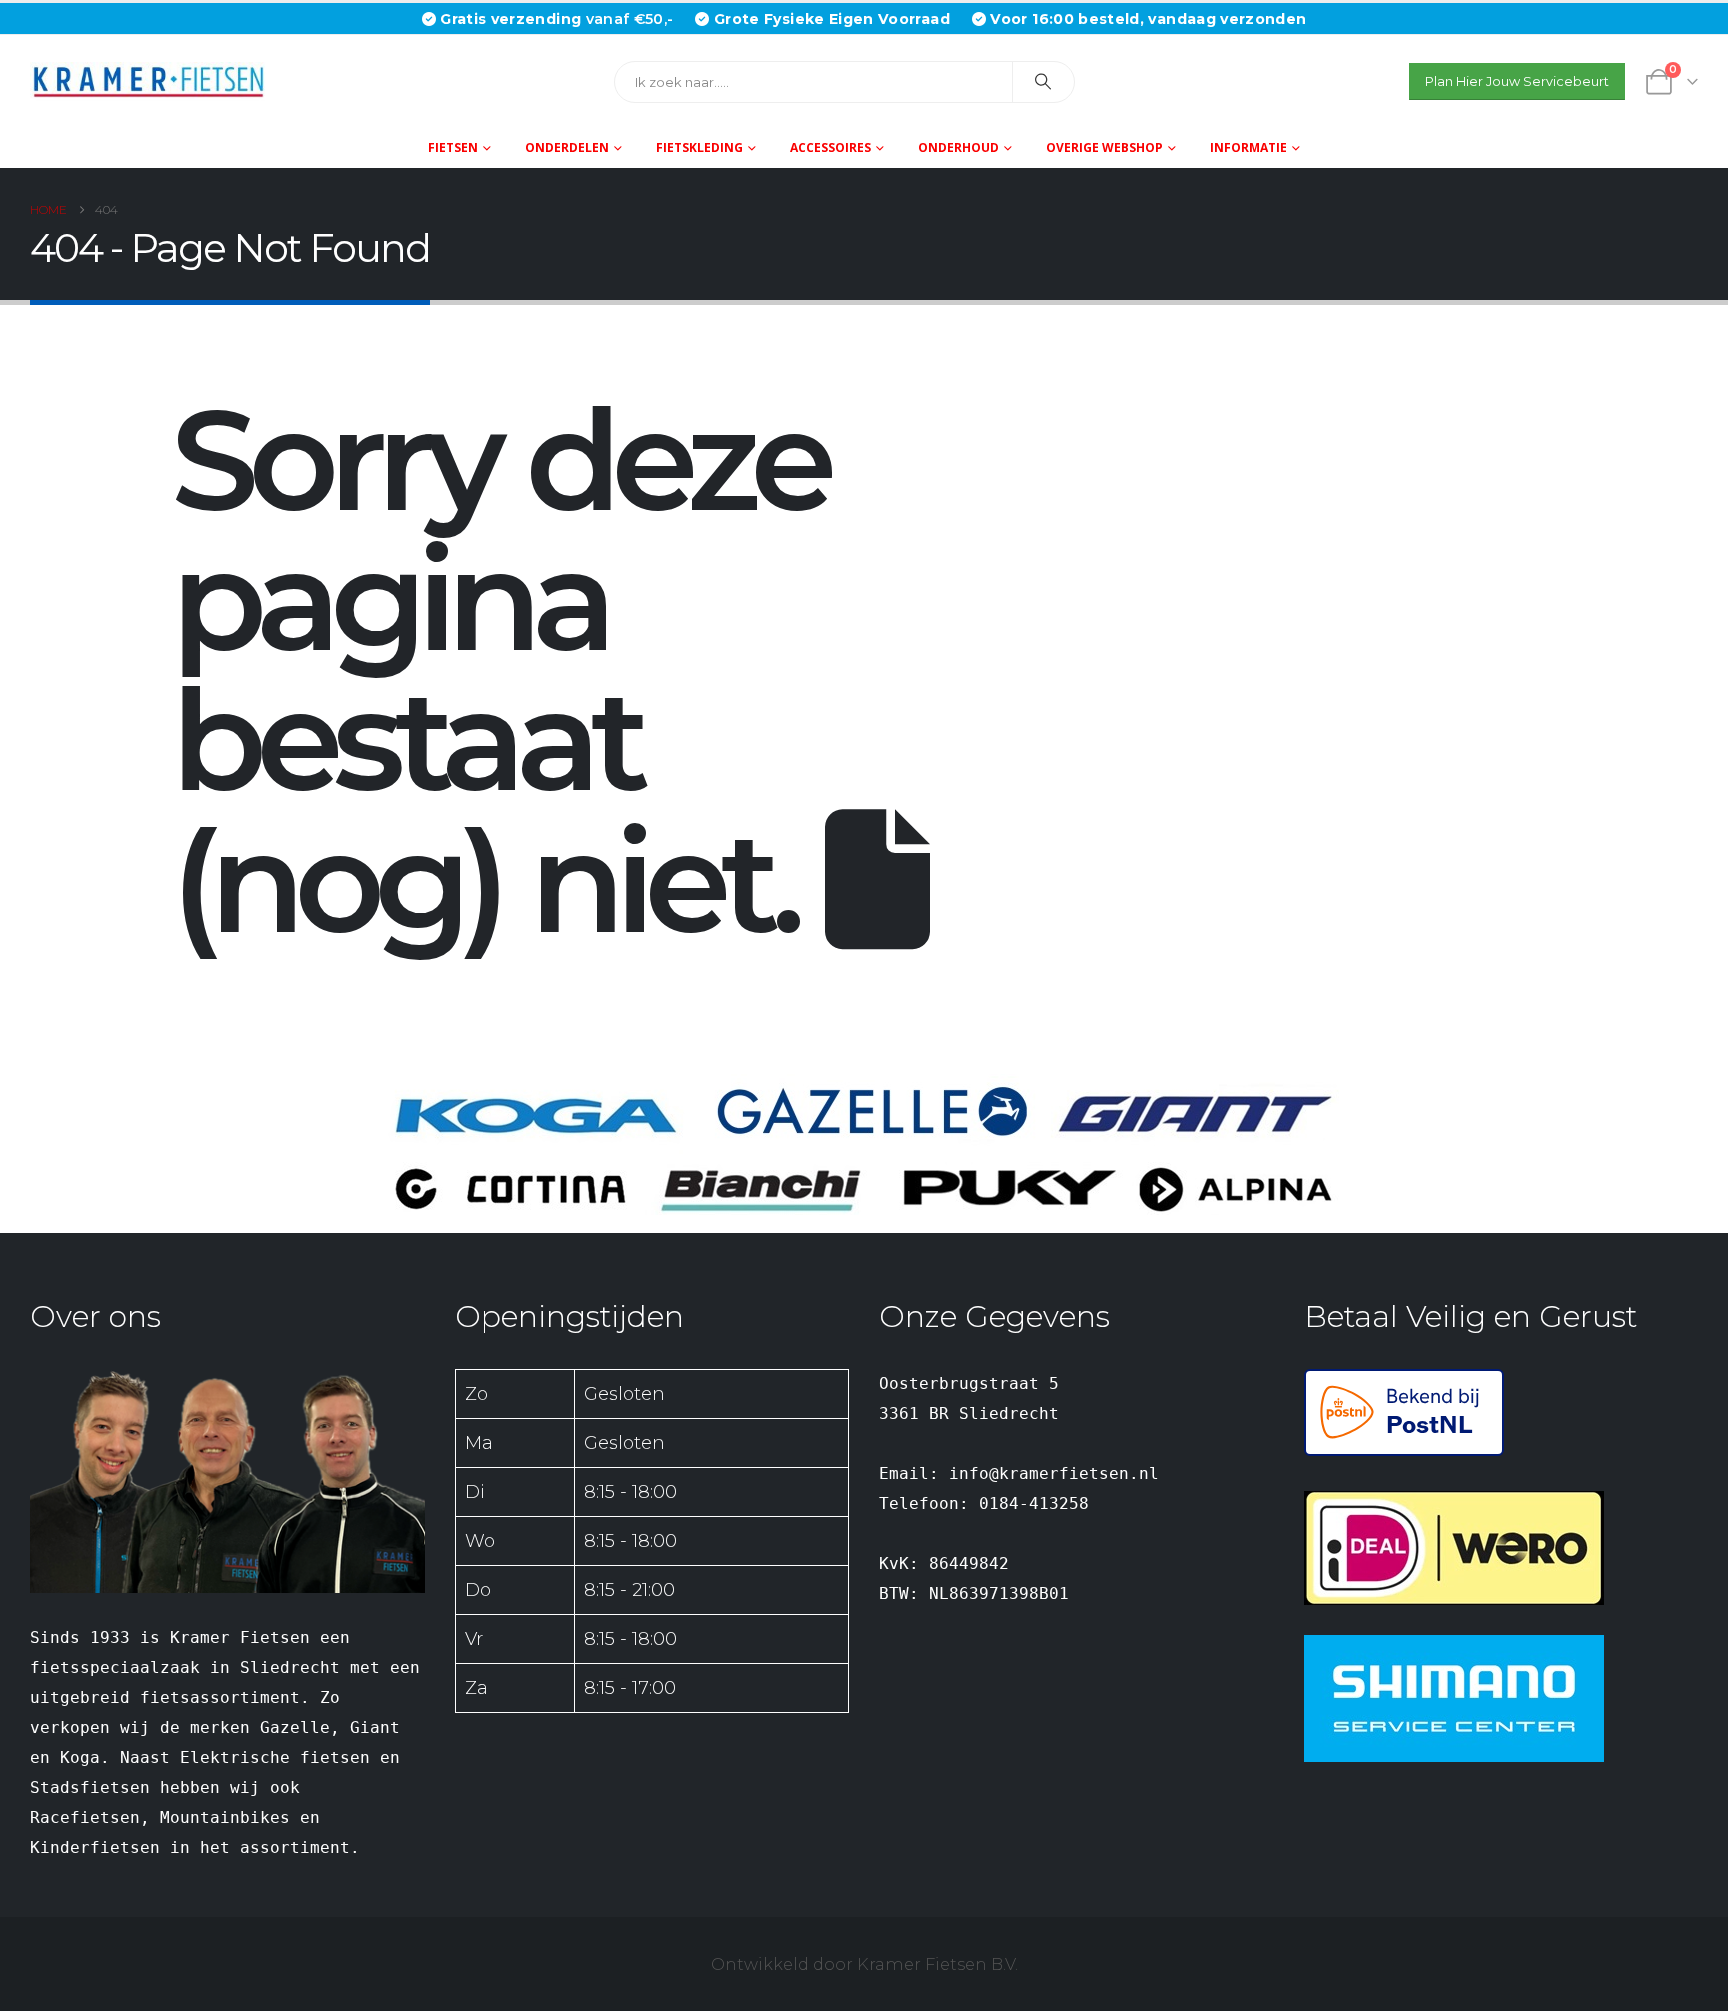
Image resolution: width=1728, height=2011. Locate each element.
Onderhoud (958, 147)
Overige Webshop (1104, 147)
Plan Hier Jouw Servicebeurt (1517, 81)
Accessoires (830, 147)
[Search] (1044, 82)
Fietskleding (699, 147)
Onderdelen (567, 147)
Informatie (1248, 147)
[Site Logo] (155, 81)
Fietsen (453, 147)
